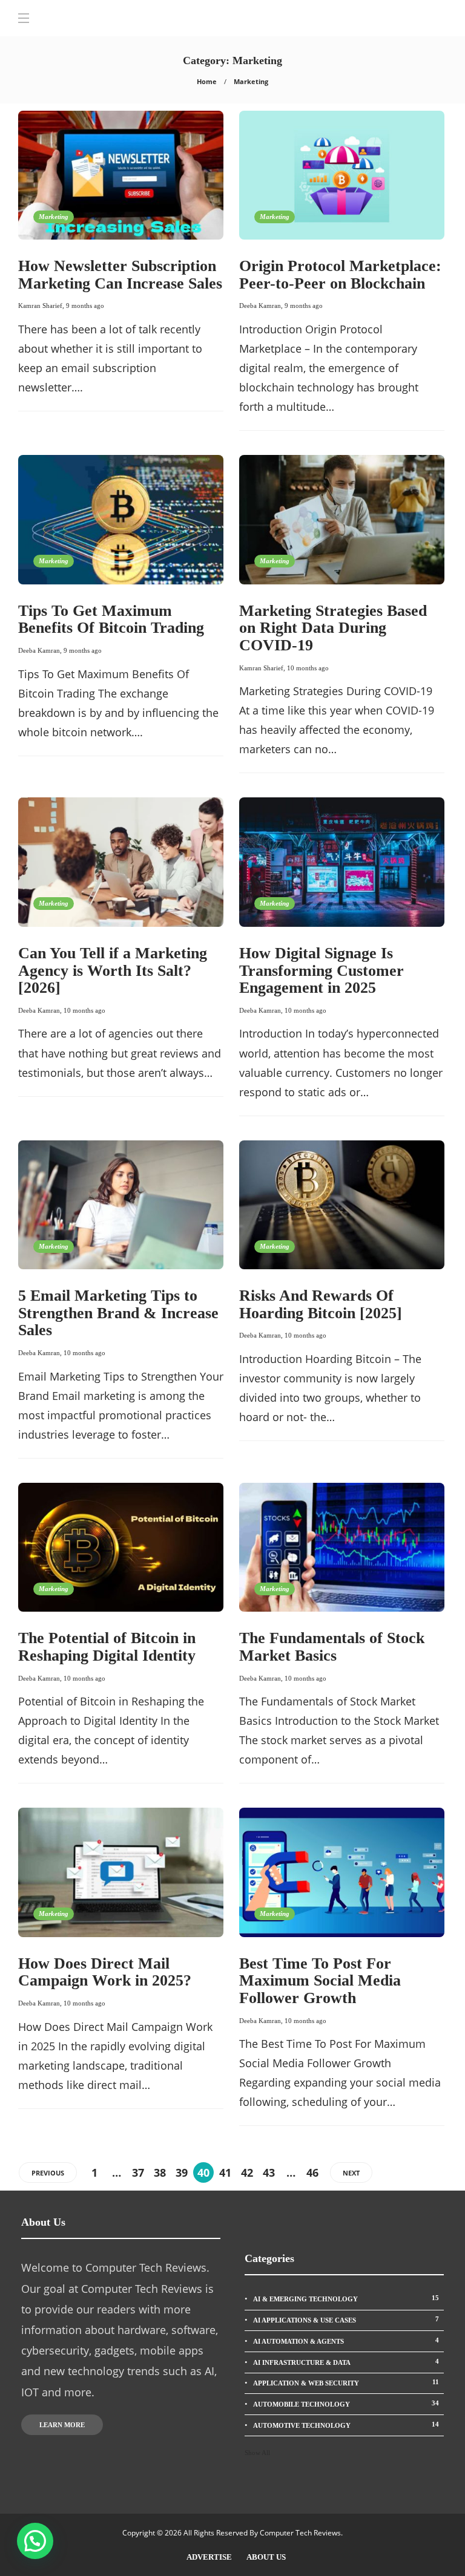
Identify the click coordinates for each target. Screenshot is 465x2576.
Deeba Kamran (260, 306)
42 (247, 2172)
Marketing (54, 217)
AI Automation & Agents (346, 2341)
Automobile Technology (346, 2404)
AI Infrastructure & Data (346, 2362)
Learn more (62, 2425)
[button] (35, 2541)
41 (225, 2172)
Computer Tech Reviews (300, 2533)
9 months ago (85, 306)
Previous (48, 2173)
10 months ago (308, 668)
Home (207, 81)
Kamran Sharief (40, 306)
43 (269, 2172)
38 (160, 2172)
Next (351, 2173)
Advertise (209, 2557)
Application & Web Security (346, 2382)
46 (312, 2172)
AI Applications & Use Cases (346, 2319)
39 (182, 2172)
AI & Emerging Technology (346, 2298)
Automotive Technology (346, 2425)
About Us (266, 2557)
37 (138, 2172)
